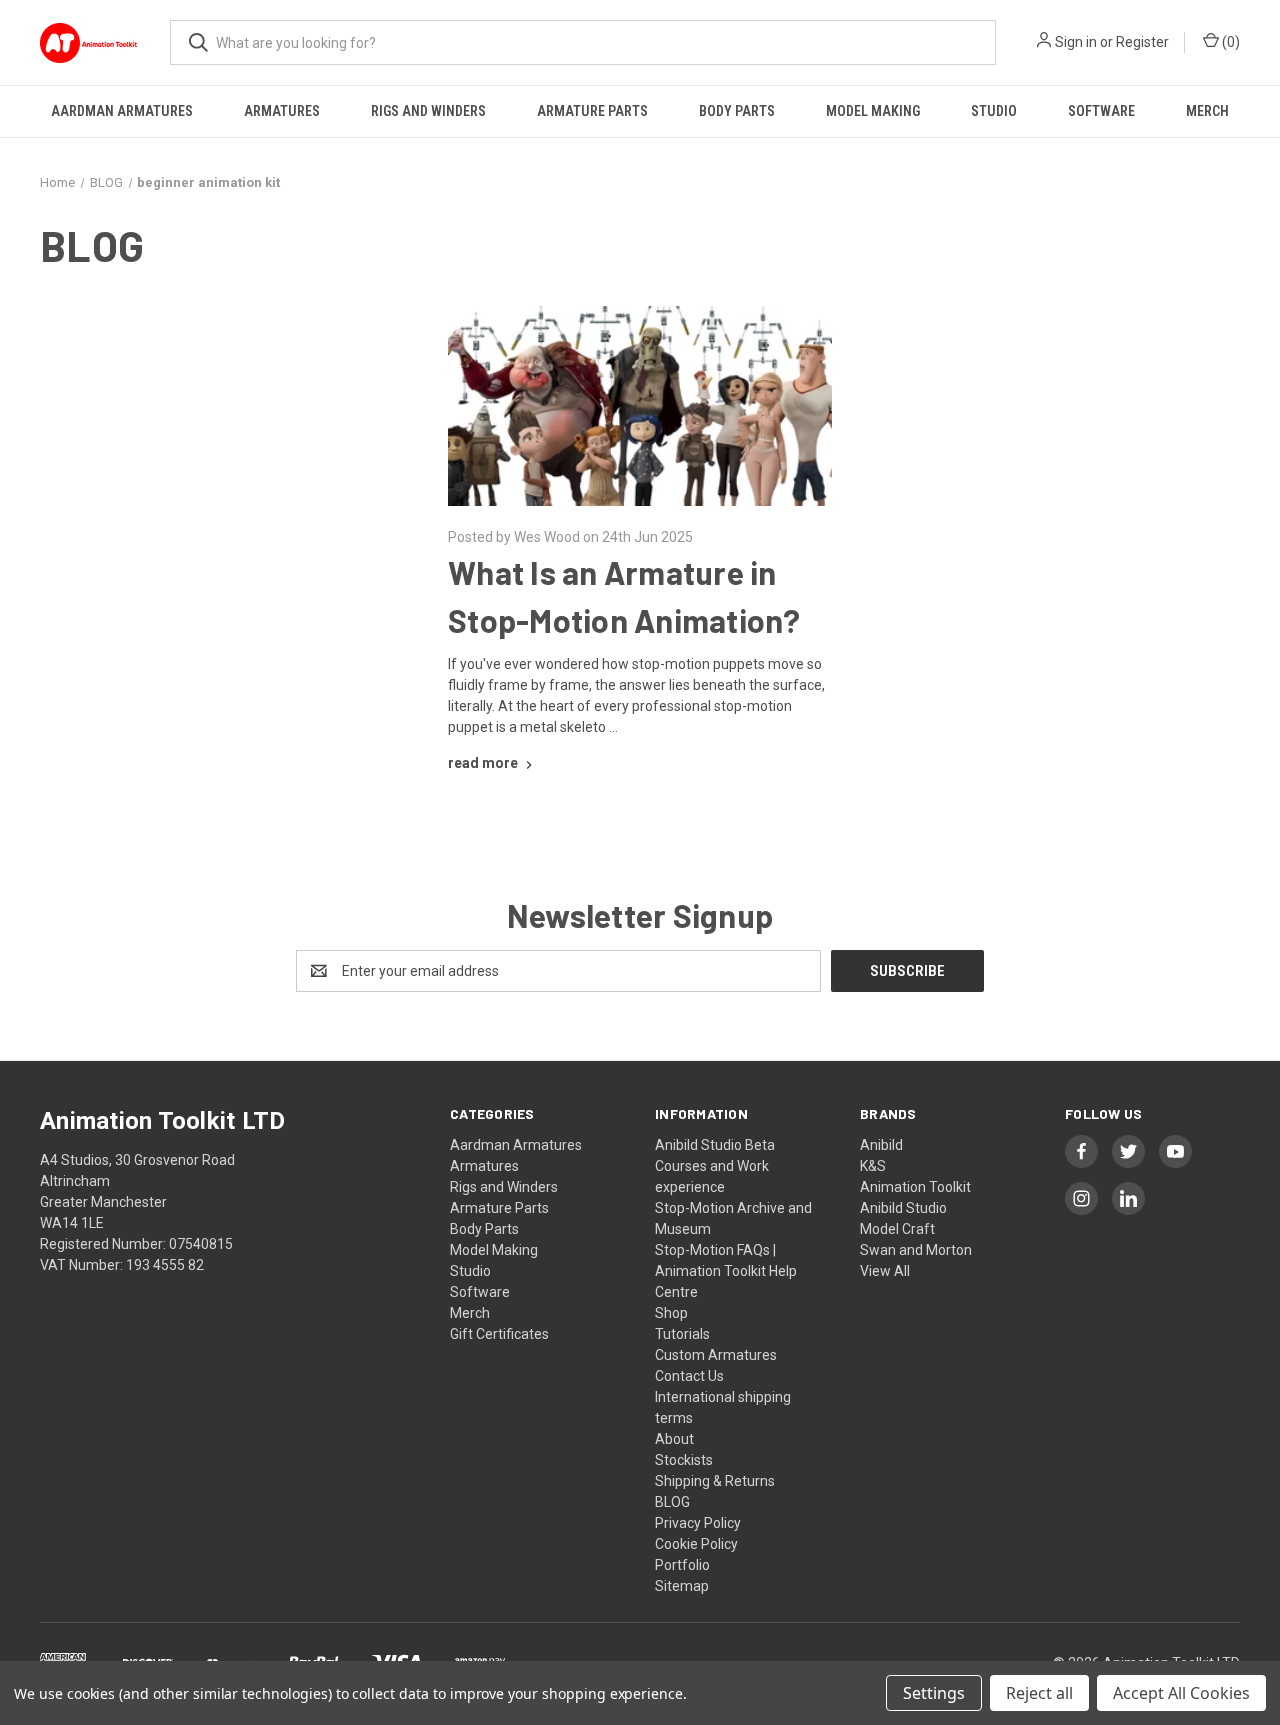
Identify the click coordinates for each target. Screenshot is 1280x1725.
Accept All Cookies (1181, 1693)
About (674, 1439)
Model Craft (897, 1229)
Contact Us (689, 1376)
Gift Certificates (499, 1334)
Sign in (1076, 42)
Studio (994, 111)
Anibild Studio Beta (715, 1145)
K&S (873, 1166)
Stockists (684, 1460)
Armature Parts (592, 111)
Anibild (881, 1145)
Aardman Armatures (122, 111)
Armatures (282, 111)
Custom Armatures (716, 1355)
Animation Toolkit (915, 1187)
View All (885, 1271)
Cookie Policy (696, 1544)
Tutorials (682, 1334)
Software (1101, 111)
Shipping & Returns (715, 1481)
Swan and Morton (916, 1250)
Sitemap (682, 1586)
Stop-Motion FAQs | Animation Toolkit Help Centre (726, 1271)
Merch (1207, 111)
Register (1142, 42)
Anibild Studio (903, 1208)
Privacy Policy (698, 1523)
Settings (934, 1693)
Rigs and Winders (428, 111)
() (1229, 42)
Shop (671, 1313)
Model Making (873, 111)
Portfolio (682, 1565)
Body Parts (737, 111)
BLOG (672, 1502)
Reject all (1039, 1693)
